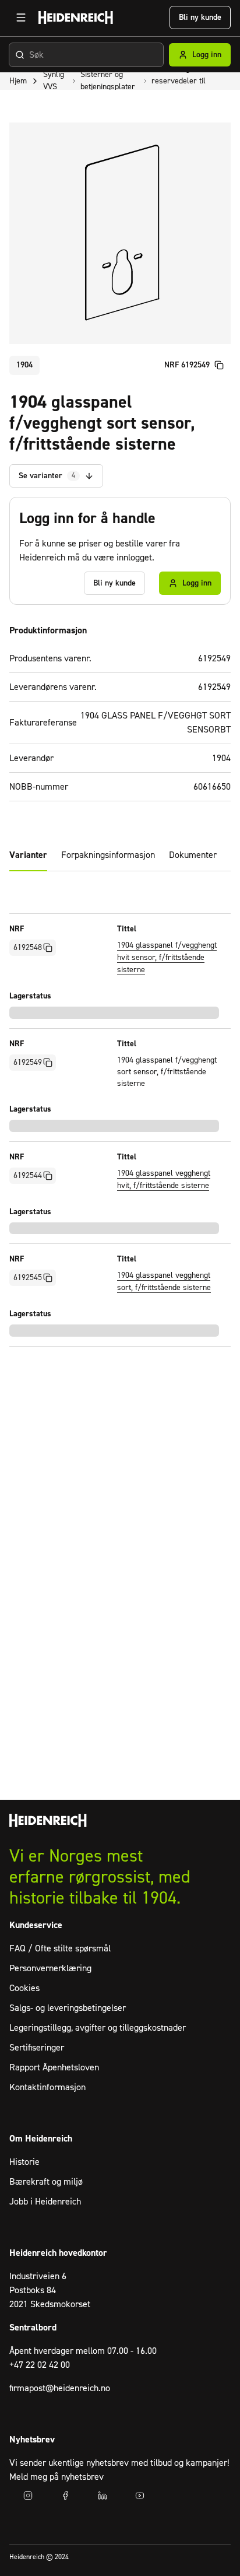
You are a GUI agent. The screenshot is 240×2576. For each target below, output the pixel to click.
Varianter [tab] (28, 855)
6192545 (28, 1278)
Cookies (24, 1988)
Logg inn (207, 55)
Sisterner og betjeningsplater (108, 81)
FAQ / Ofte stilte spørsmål (60, 1948)
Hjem (18, 81)
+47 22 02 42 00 (40, 2365)
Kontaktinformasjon (47, 2087)
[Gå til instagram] (28, 2496)
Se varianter (47, 476)
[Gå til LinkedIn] (103, 2496)
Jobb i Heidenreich (45, 2202)
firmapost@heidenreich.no (60, 2388)
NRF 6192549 (187, 365)
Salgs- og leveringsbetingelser (68, 2008)
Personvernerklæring (50, 1968)
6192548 (28, 948)
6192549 (28, 1063)
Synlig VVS (54, 81)
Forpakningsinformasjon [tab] (108, 855)
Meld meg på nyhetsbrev (57, 2477)
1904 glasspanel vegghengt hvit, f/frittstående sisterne (164, 1180)
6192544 (28, 1176)
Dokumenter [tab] (193, 855)
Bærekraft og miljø (46, 2182)
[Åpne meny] (21, 17)
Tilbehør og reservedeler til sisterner (179, 81)
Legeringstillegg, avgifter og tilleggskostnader (98, 2028)
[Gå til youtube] (140, 2496)
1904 (24, 365)
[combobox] (86, 55)
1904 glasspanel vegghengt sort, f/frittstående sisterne (164, 1282)
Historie (24, 2162)
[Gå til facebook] (65, 2496)
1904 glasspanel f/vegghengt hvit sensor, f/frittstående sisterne (167, 958)
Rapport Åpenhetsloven (54, 2067)
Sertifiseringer (37, 2048)
